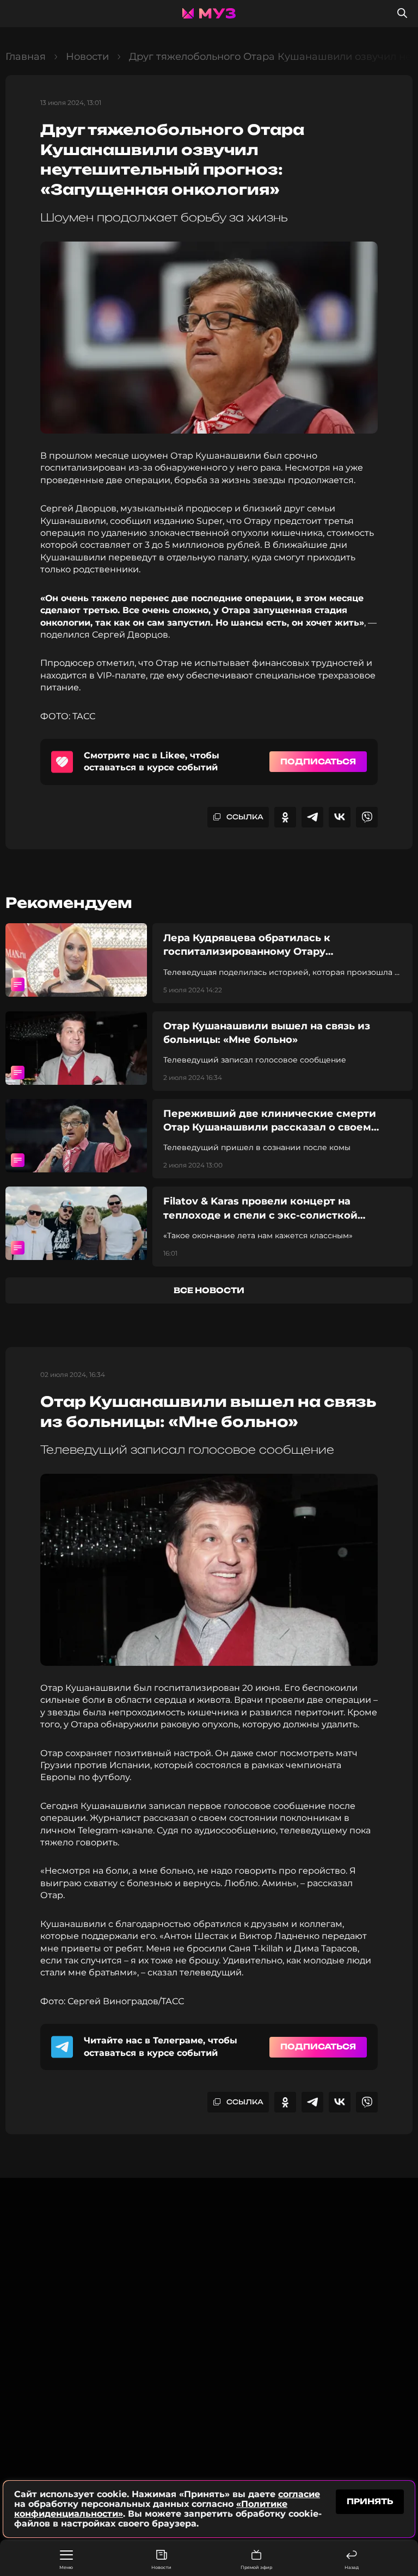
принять (370, 2501)
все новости (209, 1290)
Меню (66, 2567)
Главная (26, 57)
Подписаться (318, 761)
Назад (352, 2567)
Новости (161, 2567)
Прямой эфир (256, 2567)
